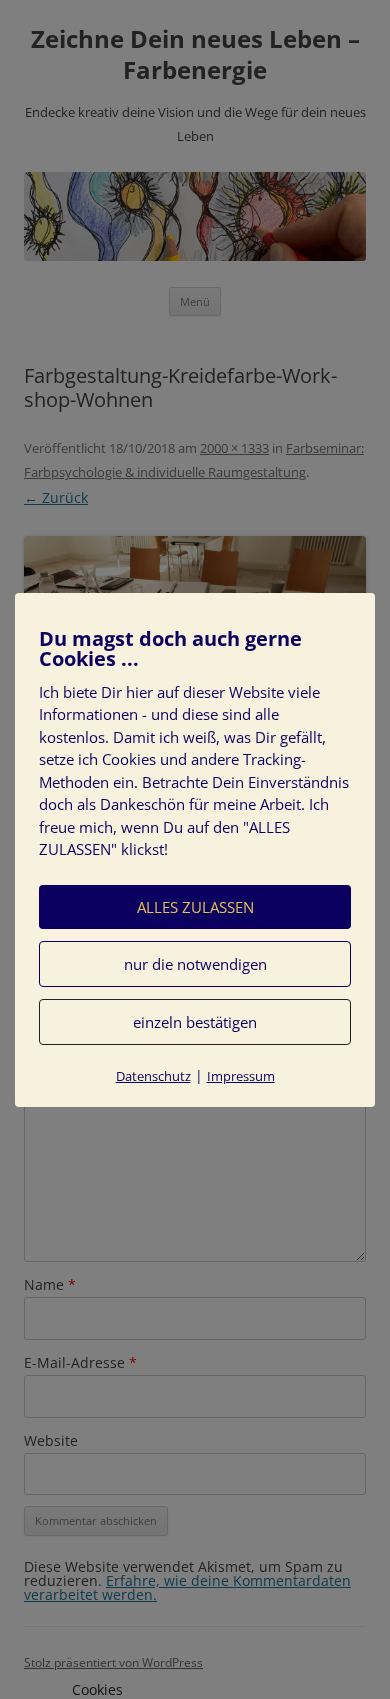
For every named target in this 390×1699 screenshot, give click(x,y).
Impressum (241, 1076)
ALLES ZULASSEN (195, 907)
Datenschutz (153, 1076)
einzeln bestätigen (195, 1022)
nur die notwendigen (195, 964)
